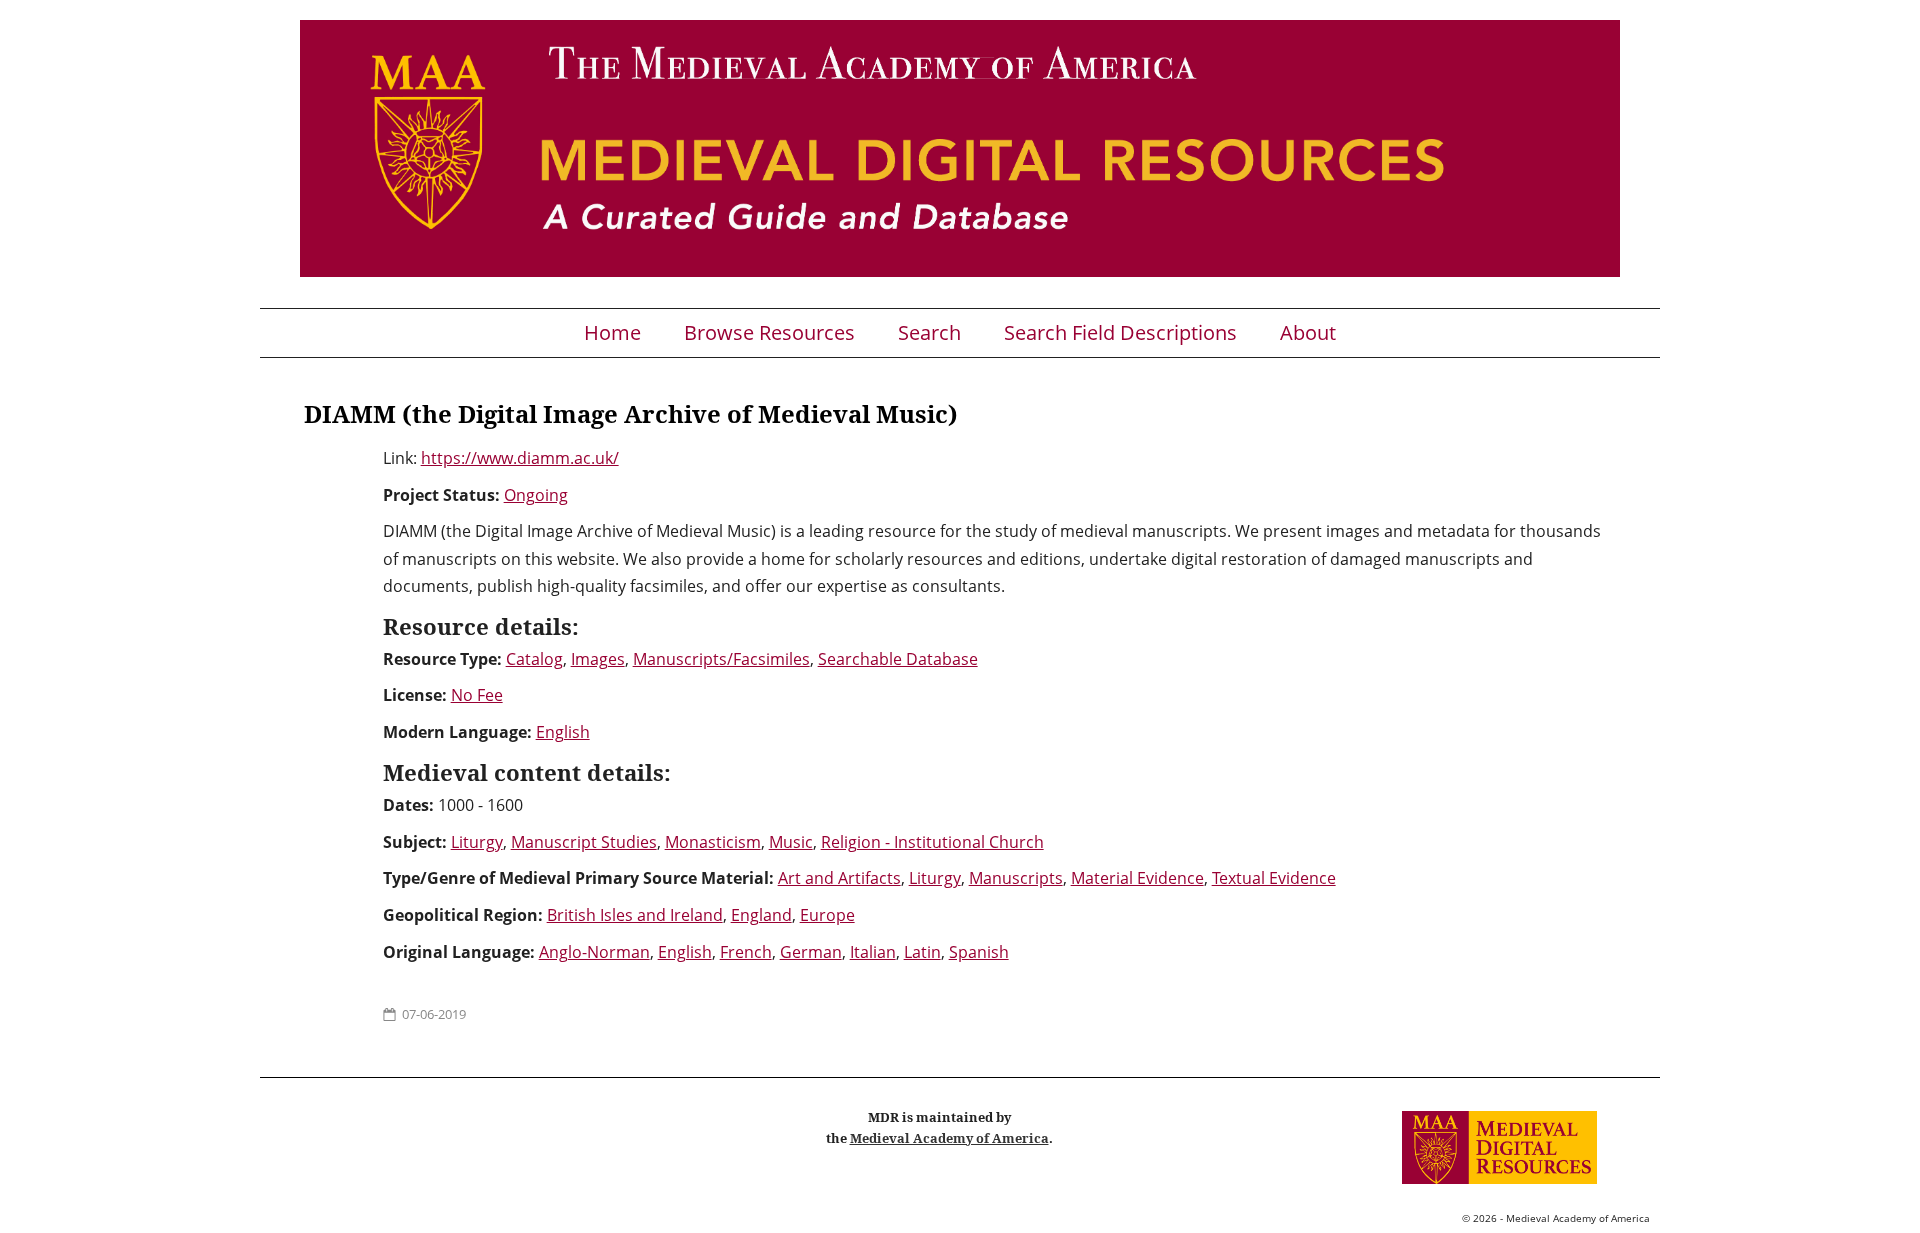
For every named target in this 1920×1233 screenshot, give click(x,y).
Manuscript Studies (584, 842)
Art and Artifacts (839, 878)
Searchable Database (898, 659)
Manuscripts (1016, 878)
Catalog (534, 659)
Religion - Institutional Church (932, 842)
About (1308, 333)
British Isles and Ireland (635, 915)
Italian (873, 952)
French (746, 952)
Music (791, 842)
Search (929, 333)
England (761, 915)
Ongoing (536, 495)
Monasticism (713, 842)
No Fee (477, 695)
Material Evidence (1137, 878)
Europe (827, 915)
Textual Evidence (1274, 878)
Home (612, 333)
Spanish (979, 952)
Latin (922, 952)
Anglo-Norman (594, 952)
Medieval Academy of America (949, 1138)
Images (598, 659)
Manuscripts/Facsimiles (721, 659)
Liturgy (477, 842)
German (811, 952)
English (563, 732)
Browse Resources (769, 333)
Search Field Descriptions (1120, 333)
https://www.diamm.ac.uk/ (520, 458)
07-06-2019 (434, 1014)
